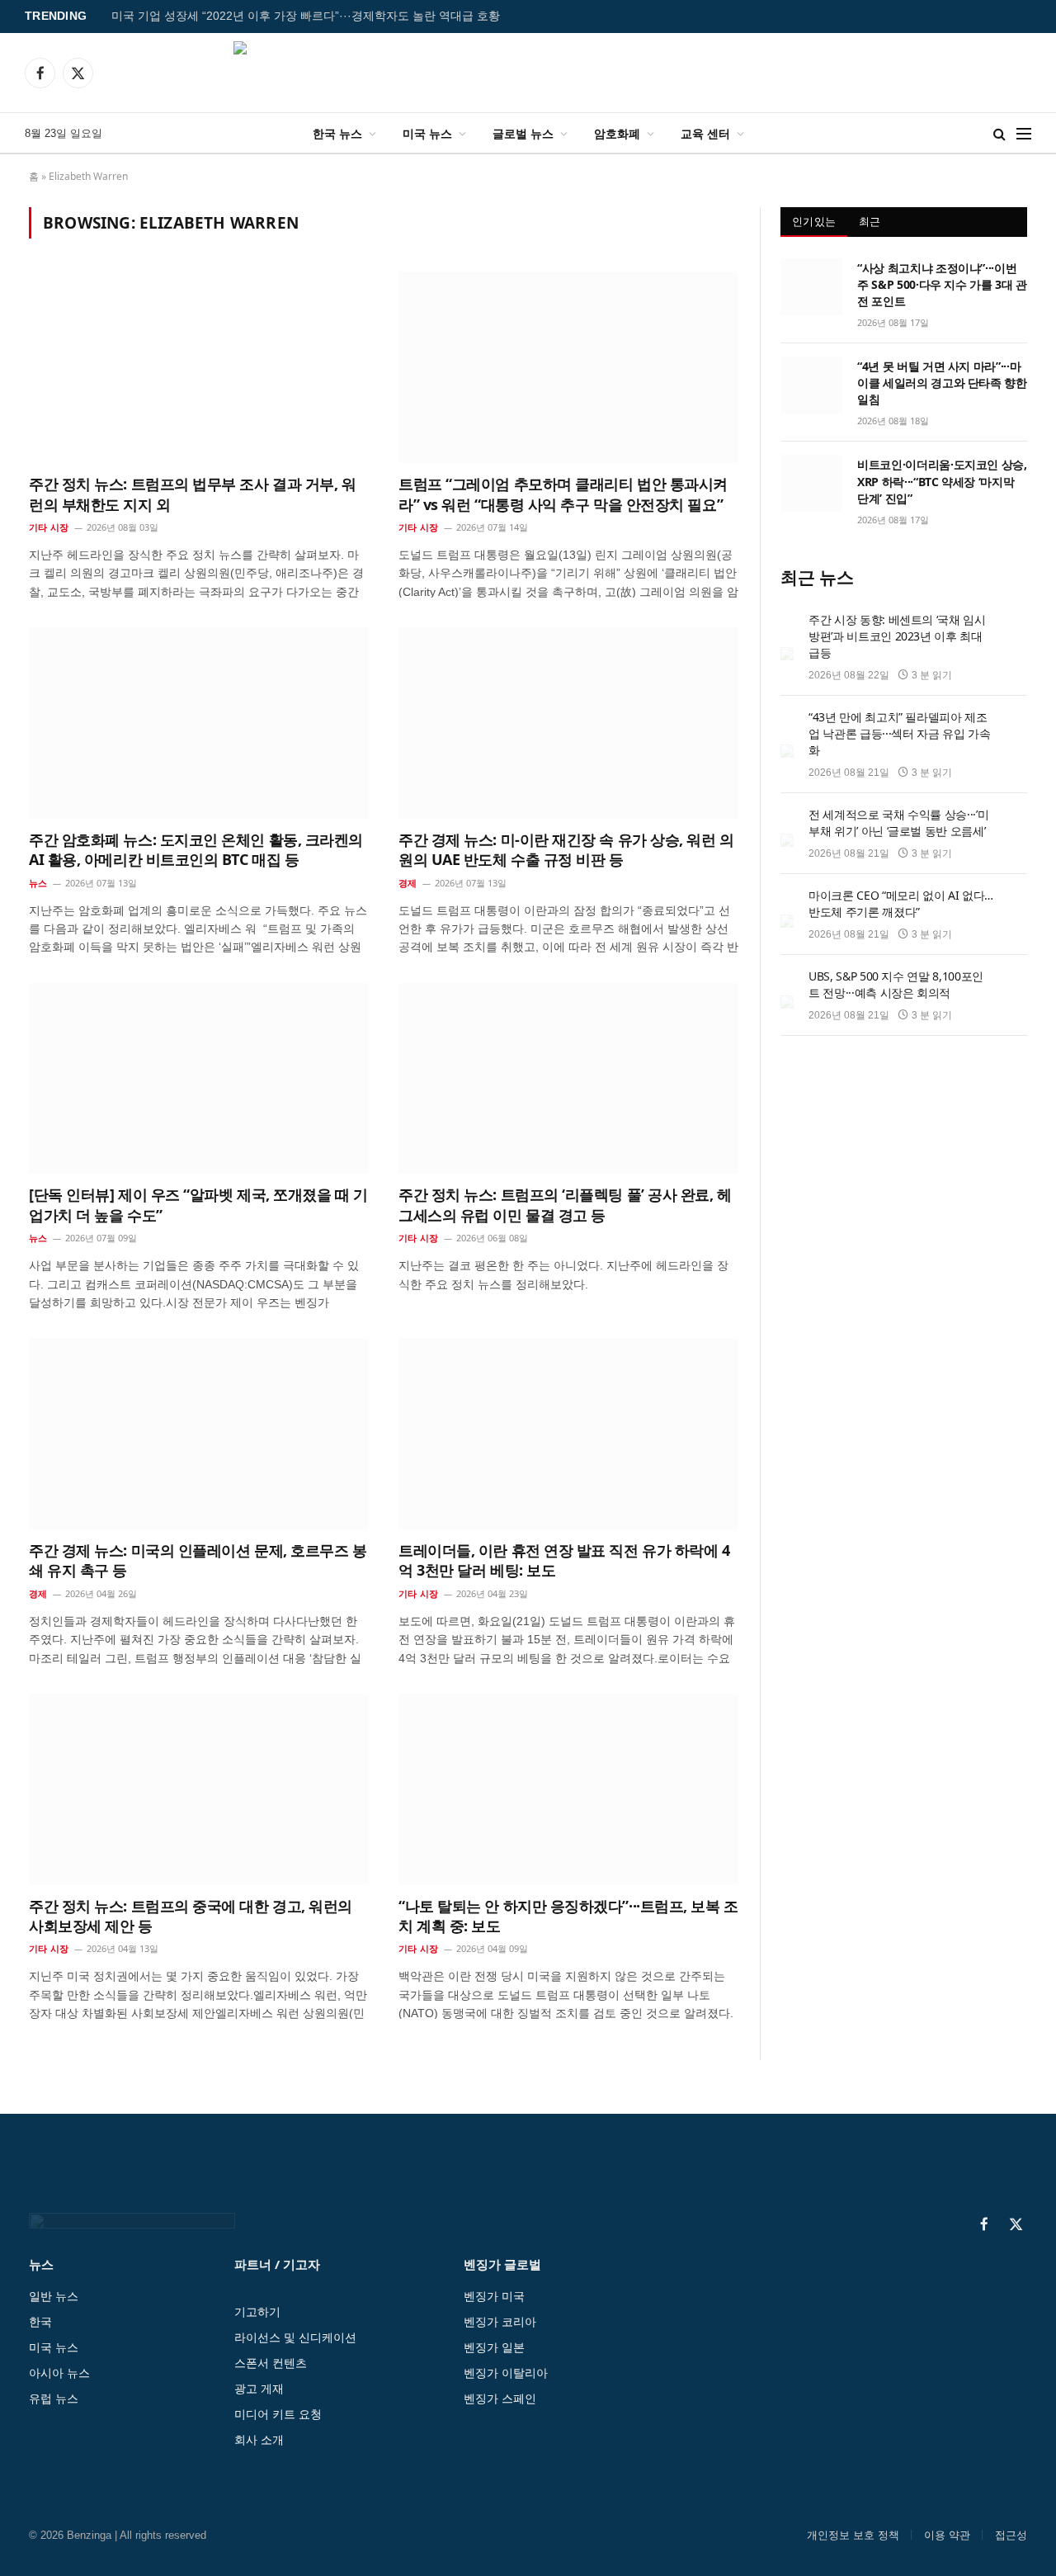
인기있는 (814, 221)
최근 (870, 221)
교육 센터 (705, 133)
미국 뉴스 (427, 133)
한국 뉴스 (337, 133)
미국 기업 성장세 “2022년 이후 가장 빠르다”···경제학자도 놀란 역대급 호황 (306, 16)
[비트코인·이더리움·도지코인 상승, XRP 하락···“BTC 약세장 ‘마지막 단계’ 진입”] (811, 483)
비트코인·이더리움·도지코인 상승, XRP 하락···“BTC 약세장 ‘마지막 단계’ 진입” (942, 481)
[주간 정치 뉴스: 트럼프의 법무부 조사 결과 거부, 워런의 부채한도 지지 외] (199, 367)
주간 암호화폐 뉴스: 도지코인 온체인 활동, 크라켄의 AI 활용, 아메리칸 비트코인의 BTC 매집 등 (196, 849)
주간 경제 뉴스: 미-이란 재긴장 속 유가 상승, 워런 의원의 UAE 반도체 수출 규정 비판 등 (566, 849)
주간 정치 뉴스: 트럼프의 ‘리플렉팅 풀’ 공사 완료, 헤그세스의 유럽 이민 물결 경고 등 (565, 1204)
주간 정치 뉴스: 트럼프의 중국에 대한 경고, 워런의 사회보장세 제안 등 (191, 1916)
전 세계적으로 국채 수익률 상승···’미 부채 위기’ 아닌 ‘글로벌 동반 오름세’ (898, 822)
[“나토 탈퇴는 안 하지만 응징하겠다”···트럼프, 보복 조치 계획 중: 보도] (568, 1789)
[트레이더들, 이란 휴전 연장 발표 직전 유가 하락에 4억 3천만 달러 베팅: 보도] (568, 1434)
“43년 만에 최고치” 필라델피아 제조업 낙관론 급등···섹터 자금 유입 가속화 (899, 733)
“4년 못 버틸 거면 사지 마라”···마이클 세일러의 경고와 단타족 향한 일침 (942, 383)
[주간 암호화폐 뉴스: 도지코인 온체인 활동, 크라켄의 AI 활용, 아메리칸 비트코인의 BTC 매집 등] (199, 723)
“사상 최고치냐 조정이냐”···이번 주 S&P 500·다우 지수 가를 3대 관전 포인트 (942, 284)
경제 (408, 883)
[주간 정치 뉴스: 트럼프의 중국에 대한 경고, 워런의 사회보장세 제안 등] (199, 1789)
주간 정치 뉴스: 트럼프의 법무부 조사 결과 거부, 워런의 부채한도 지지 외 (193, 494)
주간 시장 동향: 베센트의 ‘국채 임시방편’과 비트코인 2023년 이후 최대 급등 (897, 636)
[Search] (999, 133)
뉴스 (38, 883)
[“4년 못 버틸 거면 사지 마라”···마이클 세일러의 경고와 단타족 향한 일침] (811, 385)
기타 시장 (49, 527)
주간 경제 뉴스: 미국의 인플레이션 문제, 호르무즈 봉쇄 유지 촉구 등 (198, 1560)
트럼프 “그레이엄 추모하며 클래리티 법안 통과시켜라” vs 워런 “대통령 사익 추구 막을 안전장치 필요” (563, 494)
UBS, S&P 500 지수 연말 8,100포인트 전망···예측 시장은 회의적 (896, 984)
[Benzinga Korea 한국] (528, 73)
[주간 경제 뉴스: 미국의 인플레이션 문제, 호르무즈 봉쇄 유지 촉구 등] (199, 1434)
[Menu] (1024, 133)
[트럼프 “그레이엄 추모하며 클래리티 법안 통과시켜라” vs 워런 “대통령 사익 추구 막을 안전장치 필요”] (568, 367)
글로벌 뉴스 (523, 133)
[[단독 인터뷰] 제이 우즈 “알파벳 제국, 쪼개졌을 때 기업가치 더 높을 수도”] (199, 1079)
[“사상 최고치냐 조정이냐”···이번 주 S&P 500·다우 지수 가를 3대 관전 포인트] (811, 286)
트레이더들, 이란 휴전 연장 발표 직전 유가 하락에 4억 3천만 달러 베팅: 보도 (564, 1560)
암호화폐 (617, 133)
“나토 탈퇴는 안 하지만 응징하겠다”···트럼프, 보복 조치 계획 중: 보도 (568, 1916)
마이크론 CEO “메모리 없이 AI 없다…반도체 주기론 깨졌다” (901, 903)
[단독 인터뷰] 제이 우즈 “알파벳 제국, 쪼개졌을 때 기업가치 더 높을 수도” (198, 1204)
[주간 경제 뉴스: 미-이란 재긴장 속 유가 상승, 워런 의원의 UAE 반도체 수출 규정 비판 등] (568, 723)
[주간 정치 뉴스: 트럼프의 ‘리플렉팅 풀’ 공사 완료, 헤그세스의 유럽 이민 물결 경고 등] (568, 1079)
